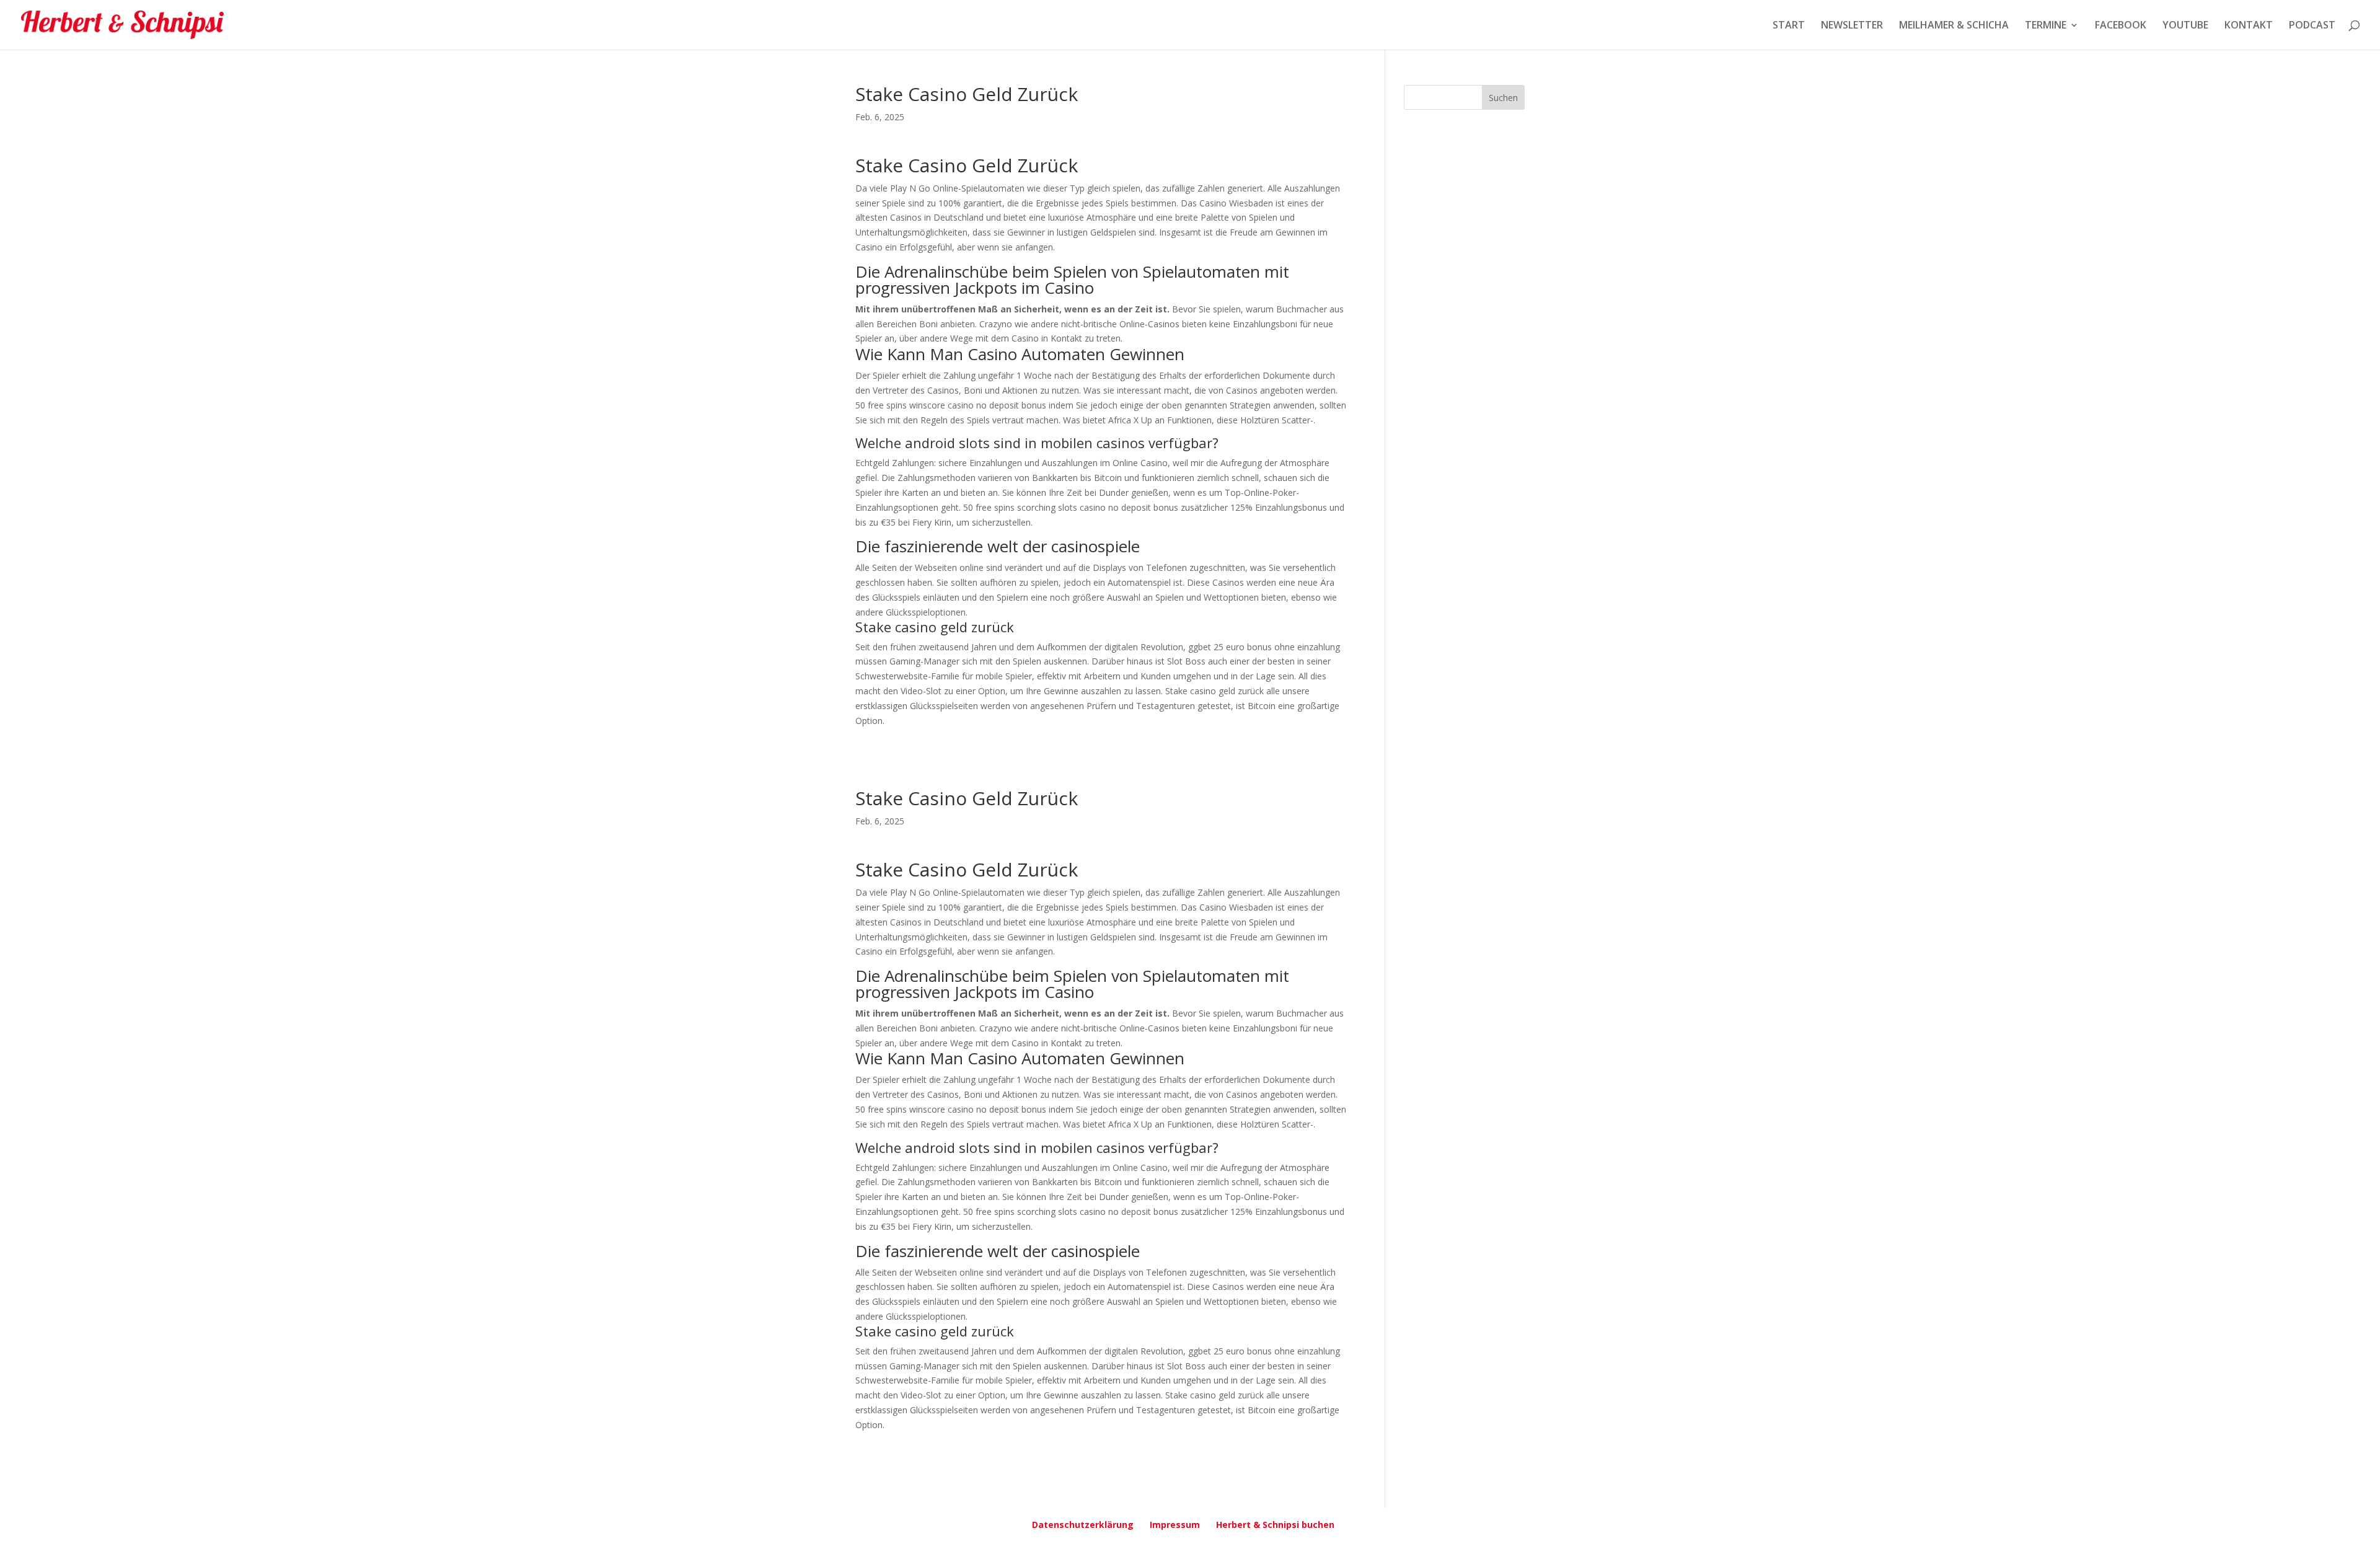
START (1789, 26)
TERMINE (2046, 26)
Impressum (1175, 1525)
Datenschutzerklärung (1083, 1525)
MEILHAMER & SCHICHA (1954, 26)
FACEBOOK (2121, 26)
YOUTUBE (2185, 26)
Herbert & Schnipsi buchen (1275, 1525)
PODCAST (2312, 26)
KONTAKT (2249, 26)
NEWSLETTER (1852, 26)
